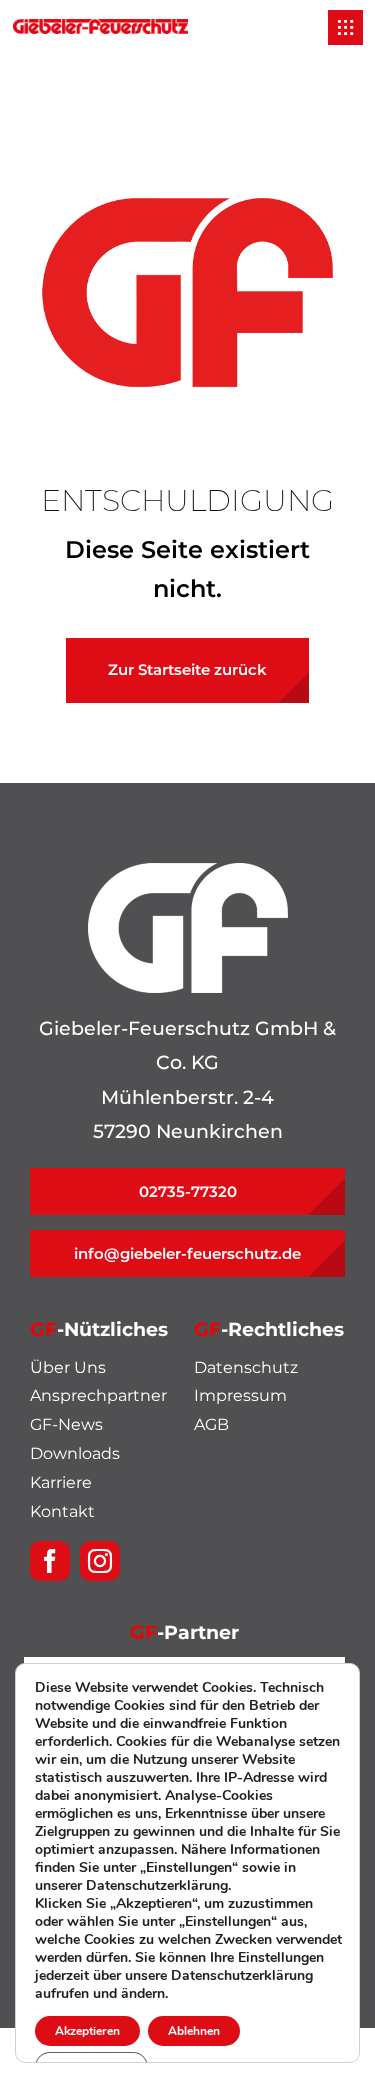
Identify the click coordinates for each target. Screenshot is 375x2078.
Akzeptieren (87, 2031)
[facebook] (50, 1561)
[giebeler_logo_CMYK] (100, 28)
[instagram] (100, 1561)
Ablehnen (194, 2031)
